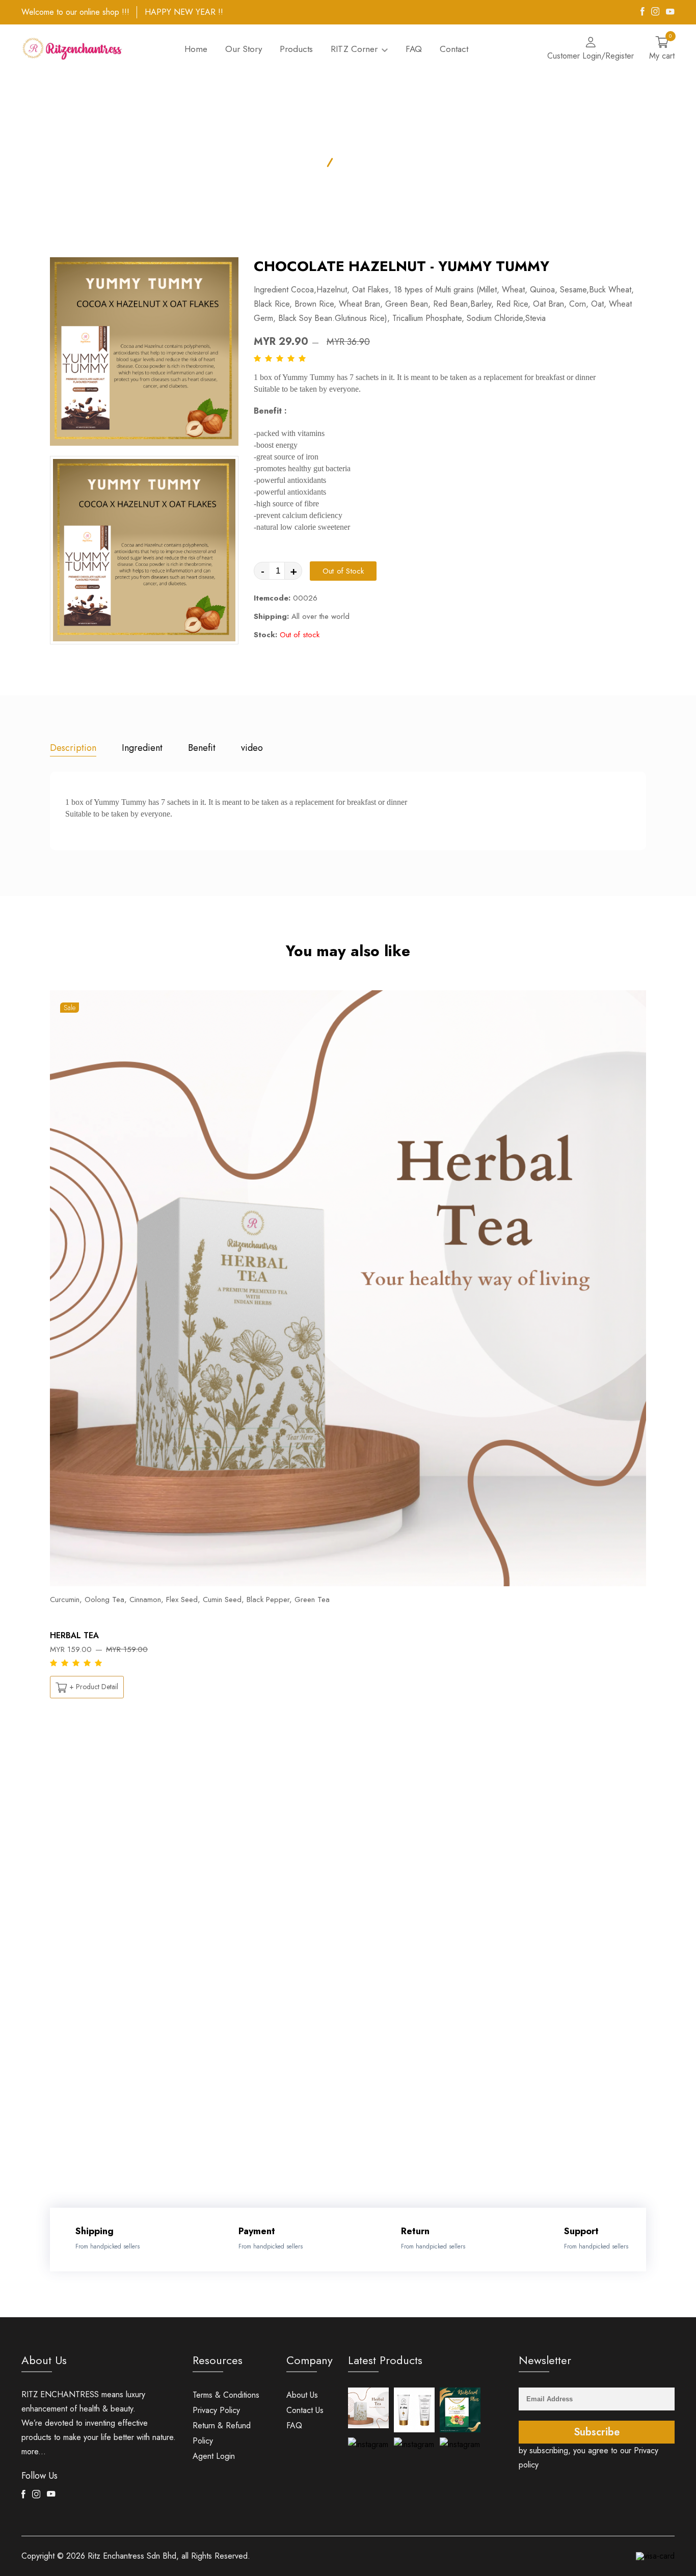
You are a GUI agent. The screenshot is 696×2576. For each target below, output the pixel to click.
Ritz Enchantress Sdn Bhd (132, 2556)
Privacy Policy (216, 2410)
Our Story (244, 49)
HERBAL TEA (74, 1635)
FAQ (414, 49)
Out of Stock (343, 571)
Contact (454, 49)
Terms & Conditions (226, 2395)
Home (196, 49)
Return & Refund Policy (222, 2433)
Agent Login (214, 2456)
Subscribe (597, 2432)
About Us (302, 2395)
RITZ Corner (355, 49)
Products (296, 49)
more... (34, 2451)
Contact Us (305, 2410)
